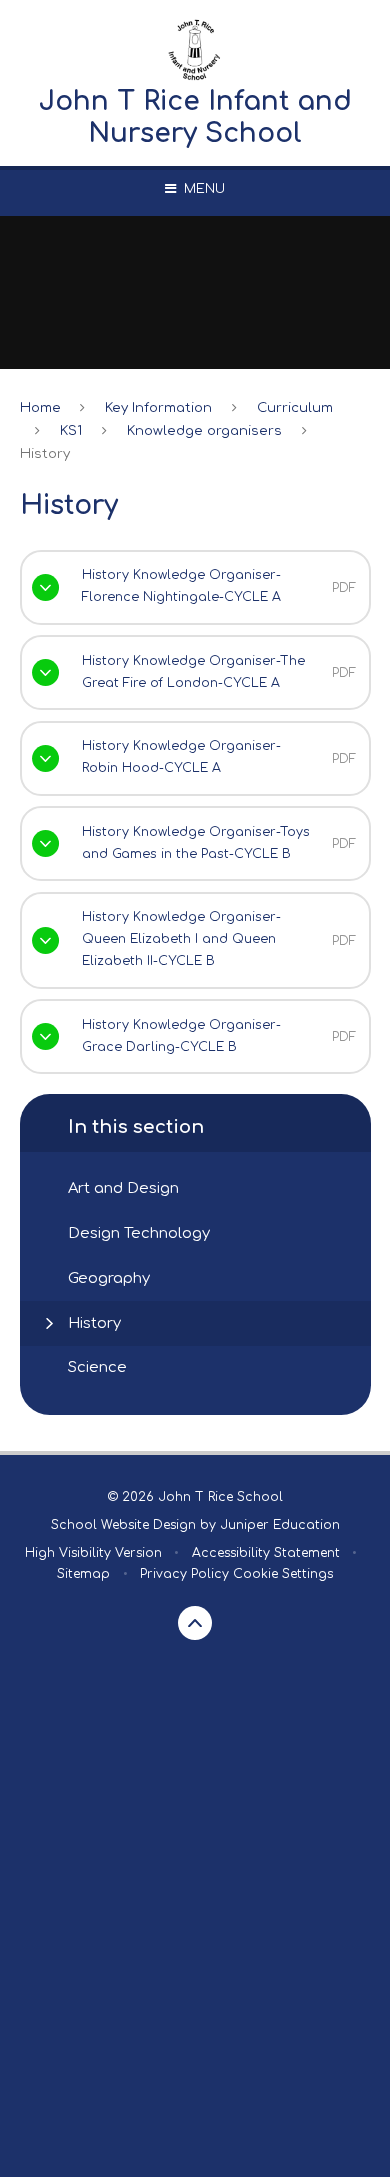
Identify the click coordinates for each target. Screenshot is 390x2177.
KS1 (71, 430)
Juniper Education (280, 1525)
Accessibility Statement (266, 1553)
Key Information (158, 407)
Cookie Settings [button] (283, 1574)
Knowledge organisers (204, 430)
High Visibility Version (93, 1553)
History (45, 453)
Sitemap (83, 1574)
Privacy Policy (184, 1574)
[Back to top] (195, 1623)
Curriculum (295, 407)
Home (40, 407)
